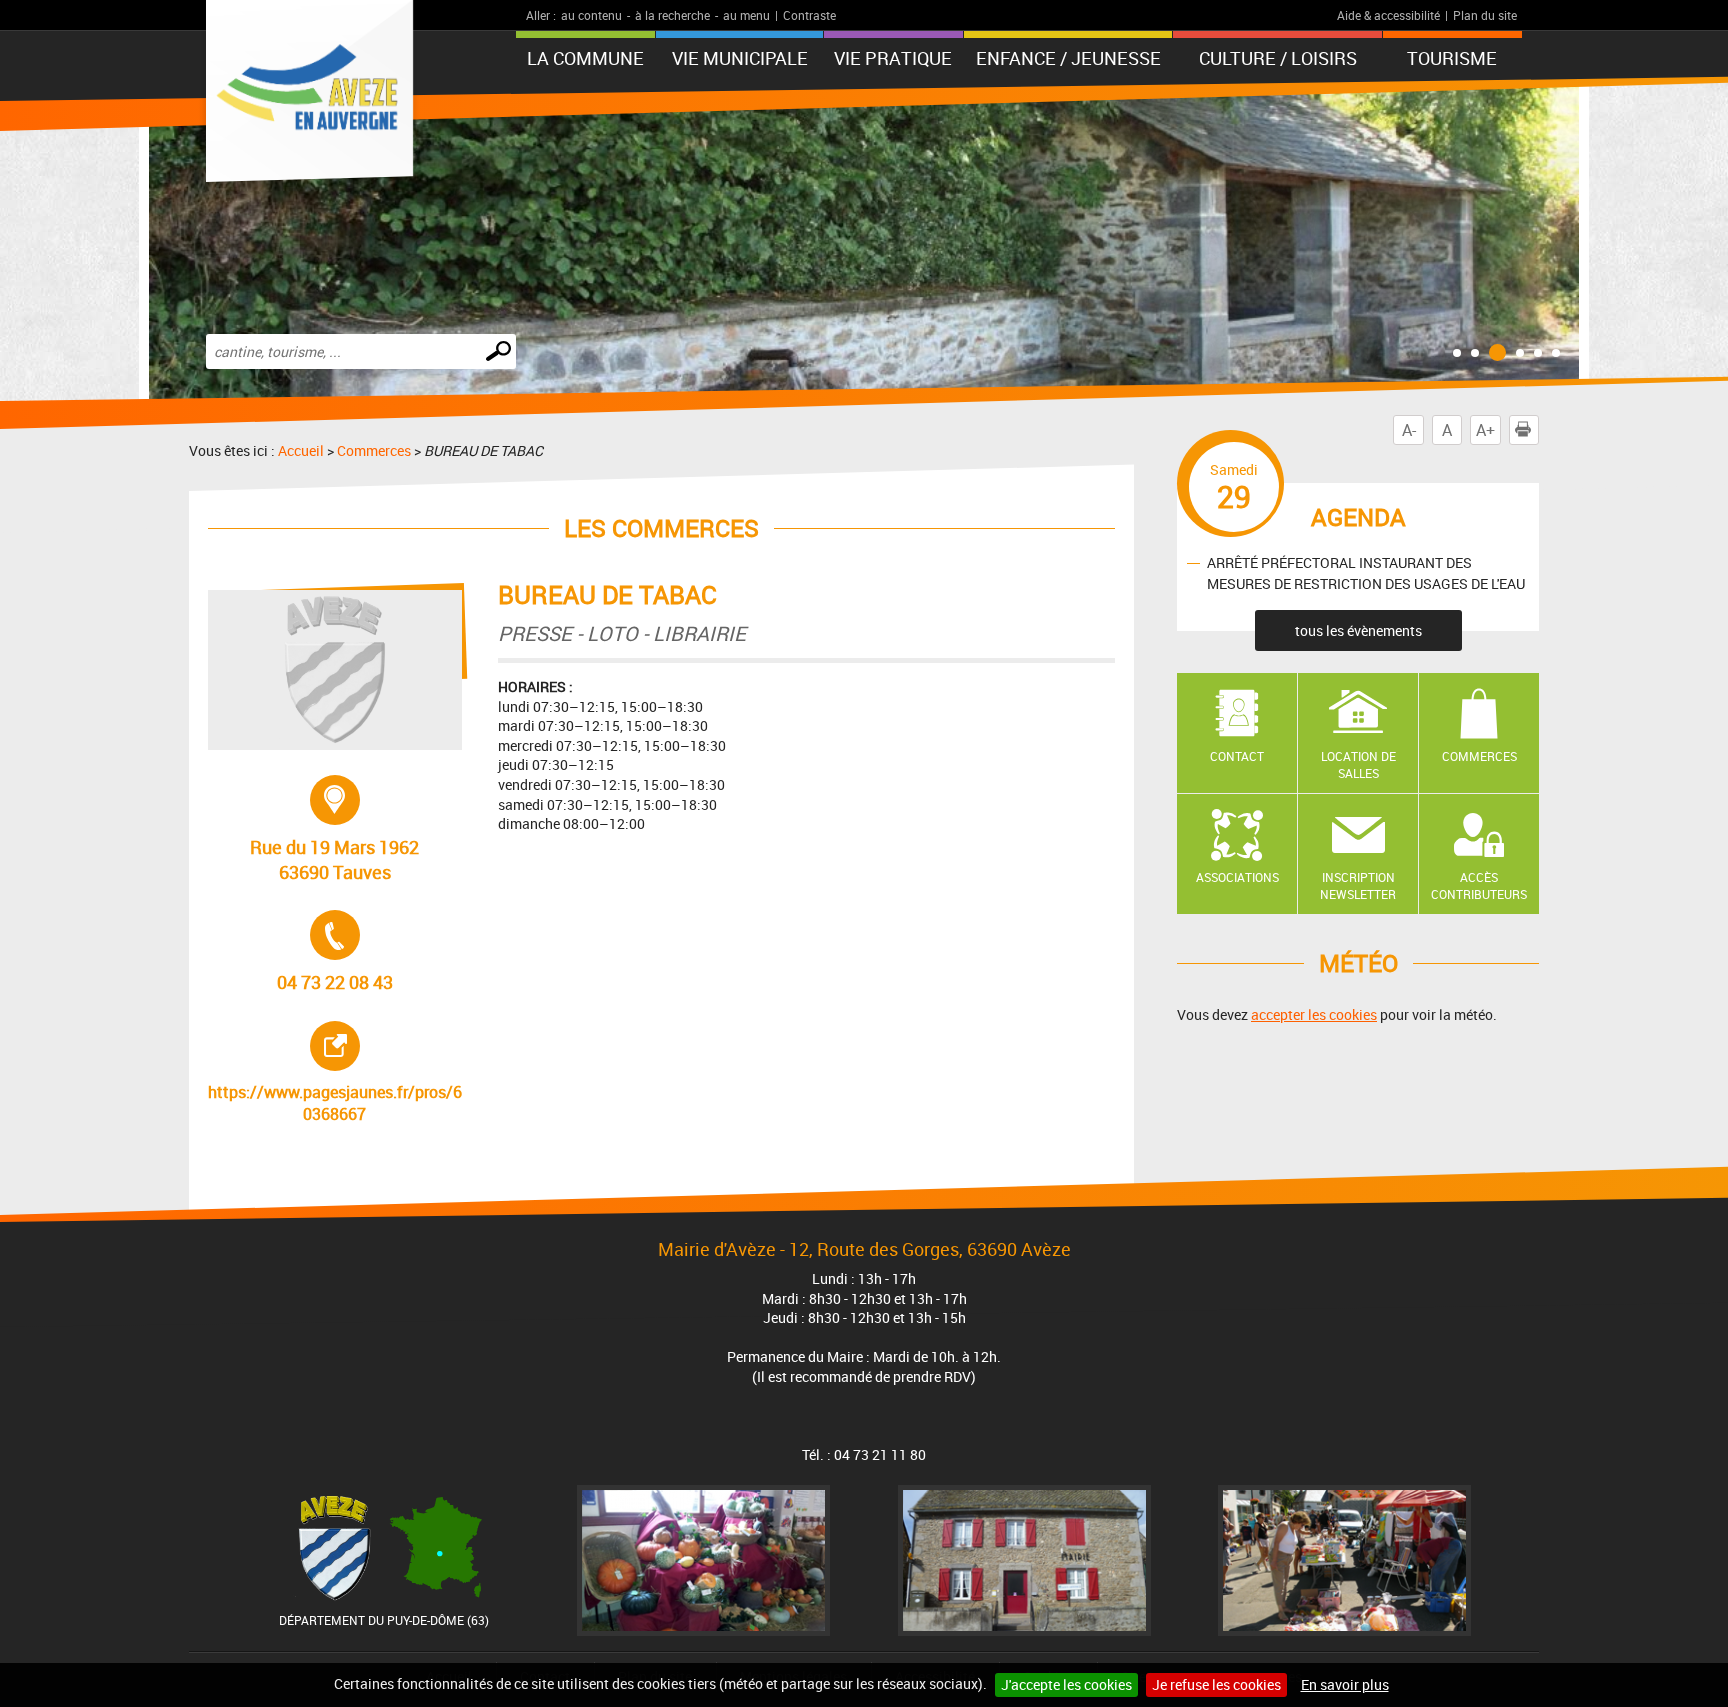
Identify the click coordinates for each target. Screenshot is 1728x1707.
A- (1409, 430)
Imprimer (1538, 430)
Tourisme (1452, 58)
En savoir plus (1345, 1684)
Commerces (374, 450)
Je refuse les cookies (1216, 1684)
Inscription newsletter (1358, 885)
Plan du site (1485, 15)
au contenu (591, 15)
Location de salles (1358, 764)
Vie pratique (893, 58)
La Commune (585, 58)
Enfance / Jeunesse (1068, 58)
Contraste (809, 15)
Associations (1237, 877)
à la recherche (672, 15)
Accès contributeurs (1479, 885)
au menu (746, 15)
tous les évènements (1358, 630)
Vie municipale (740, 58)
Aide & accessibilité (1388, 15)
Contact (1237, 756)
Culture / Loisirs (1278, 58)
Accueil (301, 450)
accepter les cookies (1314, 1014)
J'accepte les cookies (1066, 1684)
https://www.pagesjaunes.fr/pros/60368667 (335, 1073)
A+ (1485, 430)
